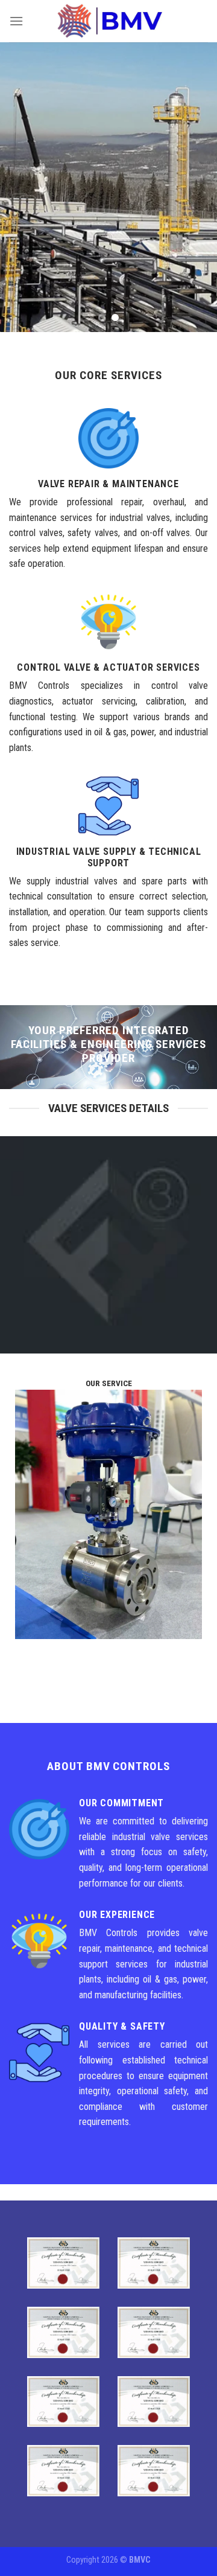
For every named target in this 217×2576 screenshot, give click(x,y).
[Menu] (16, 21)
